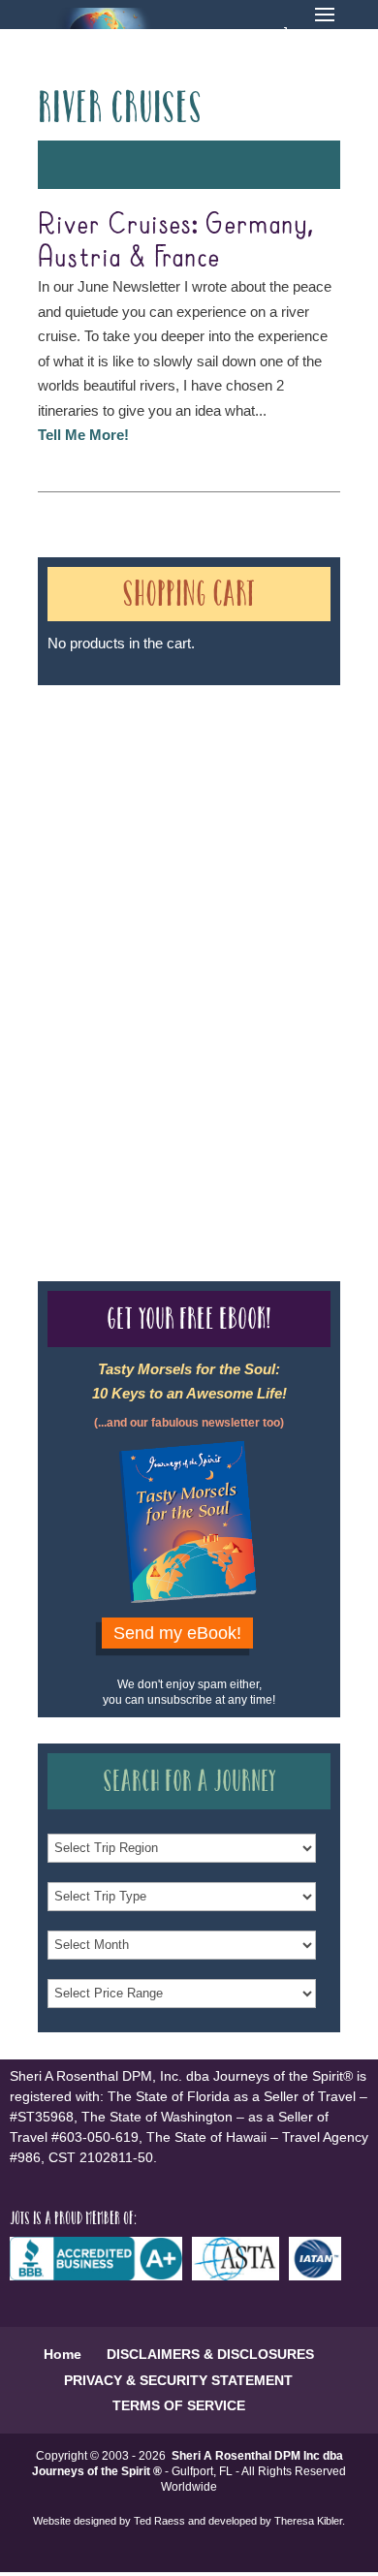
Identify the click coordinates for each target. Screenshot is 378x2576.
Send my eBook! (177, 1633)
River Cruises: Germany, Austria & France (175, 241)
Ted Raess (159, 2521)
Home (63, 2354)
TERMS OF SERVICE (179, 2405)
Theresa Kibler (308, 2521)
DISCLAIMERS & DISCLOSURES (210, 2354)
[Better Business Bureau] (101, 2276)
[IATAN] (320, 2276)
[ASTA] (240, 2276)
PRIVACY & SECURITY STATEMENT (178, 2380)
